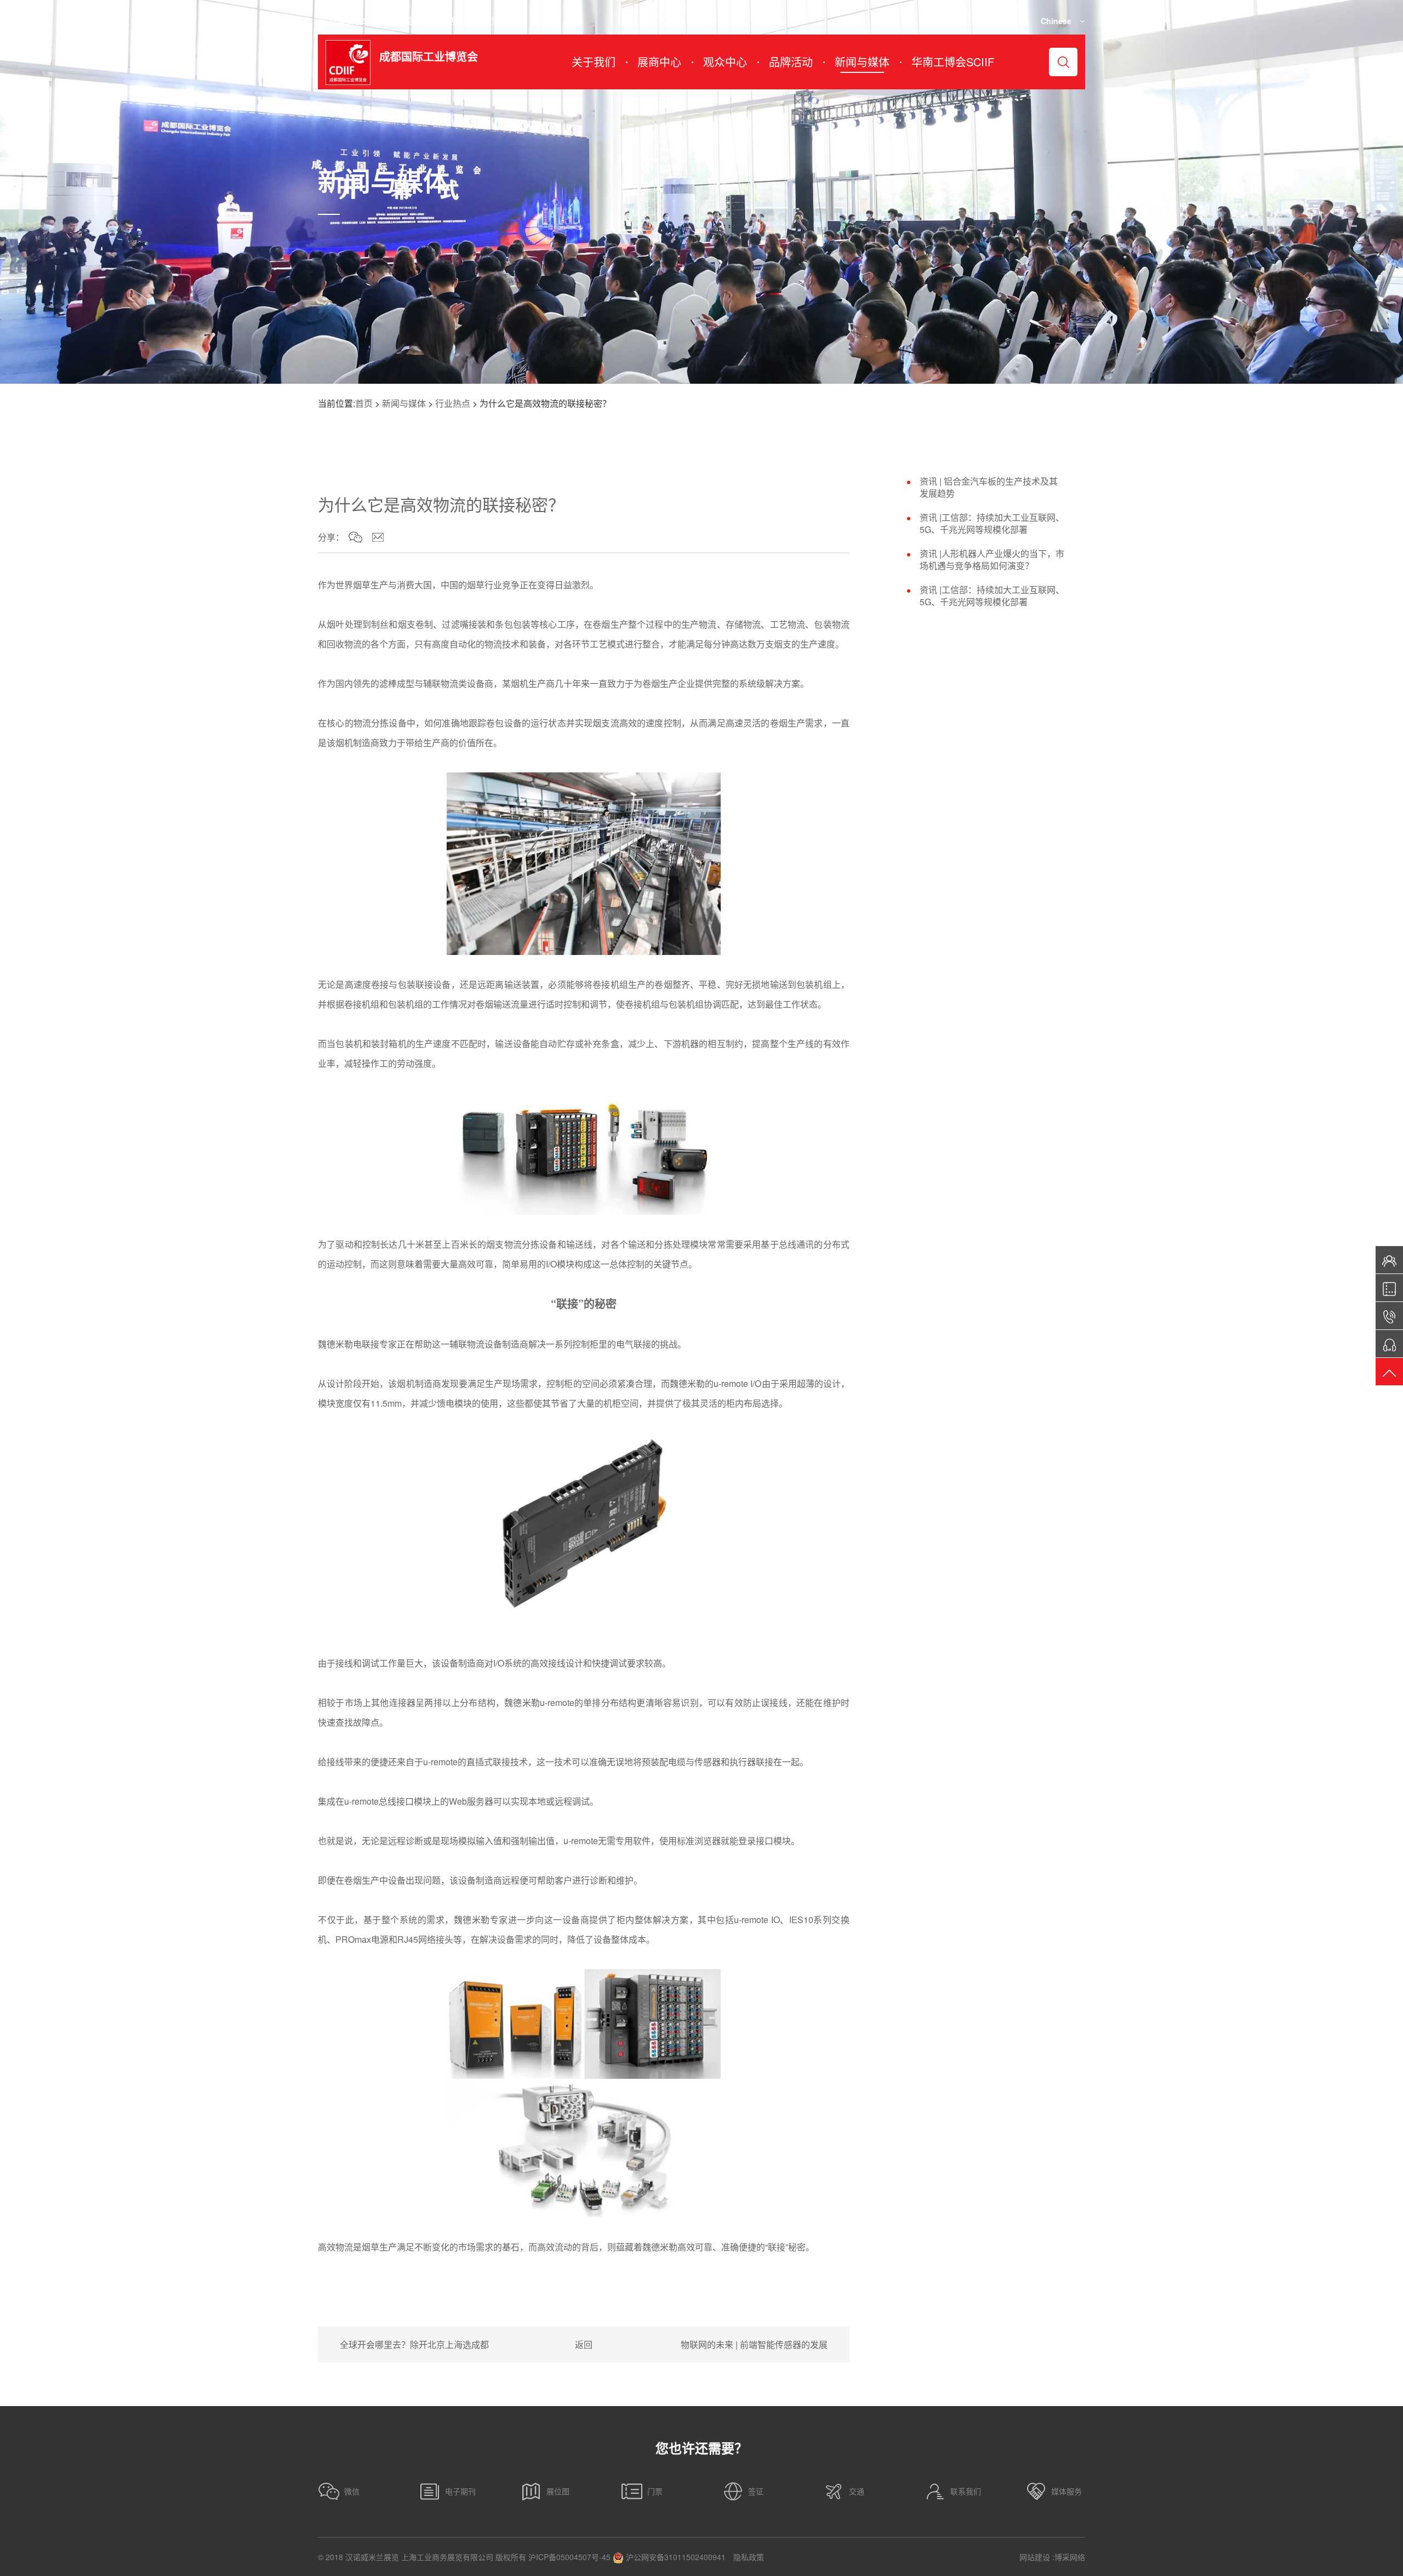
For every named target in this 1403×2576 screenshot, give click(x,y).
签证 (756, 2491)
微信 (352, 2491)
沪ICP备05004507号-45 (569, 2557)
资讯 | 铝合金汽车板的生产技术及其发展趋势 (989, 487)
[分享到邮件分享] (378, 537)
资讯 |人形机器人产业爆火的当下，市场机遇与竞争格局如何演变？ (992, 560)
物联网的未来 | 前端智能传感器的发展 (754, 2344)
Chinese (1056, 21)
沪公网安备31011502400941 (675, 2557)
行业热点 (453, 403)
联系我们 (966, 2491)
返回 (584, 2344)
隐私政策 (749, 2557)
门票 (655, 2491)
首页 (364, 403)
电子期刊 (460, 2491)
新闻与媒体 (404, 403)
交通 (857, 2491)
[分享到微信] (355, 537)
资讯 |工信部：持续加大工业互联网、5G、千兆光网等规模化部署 (992, 524)
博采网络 (1070, 2557)
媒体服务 (1066, 2491)
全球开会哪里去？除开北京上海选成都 (414, 2344)
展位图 (558, 2491)
